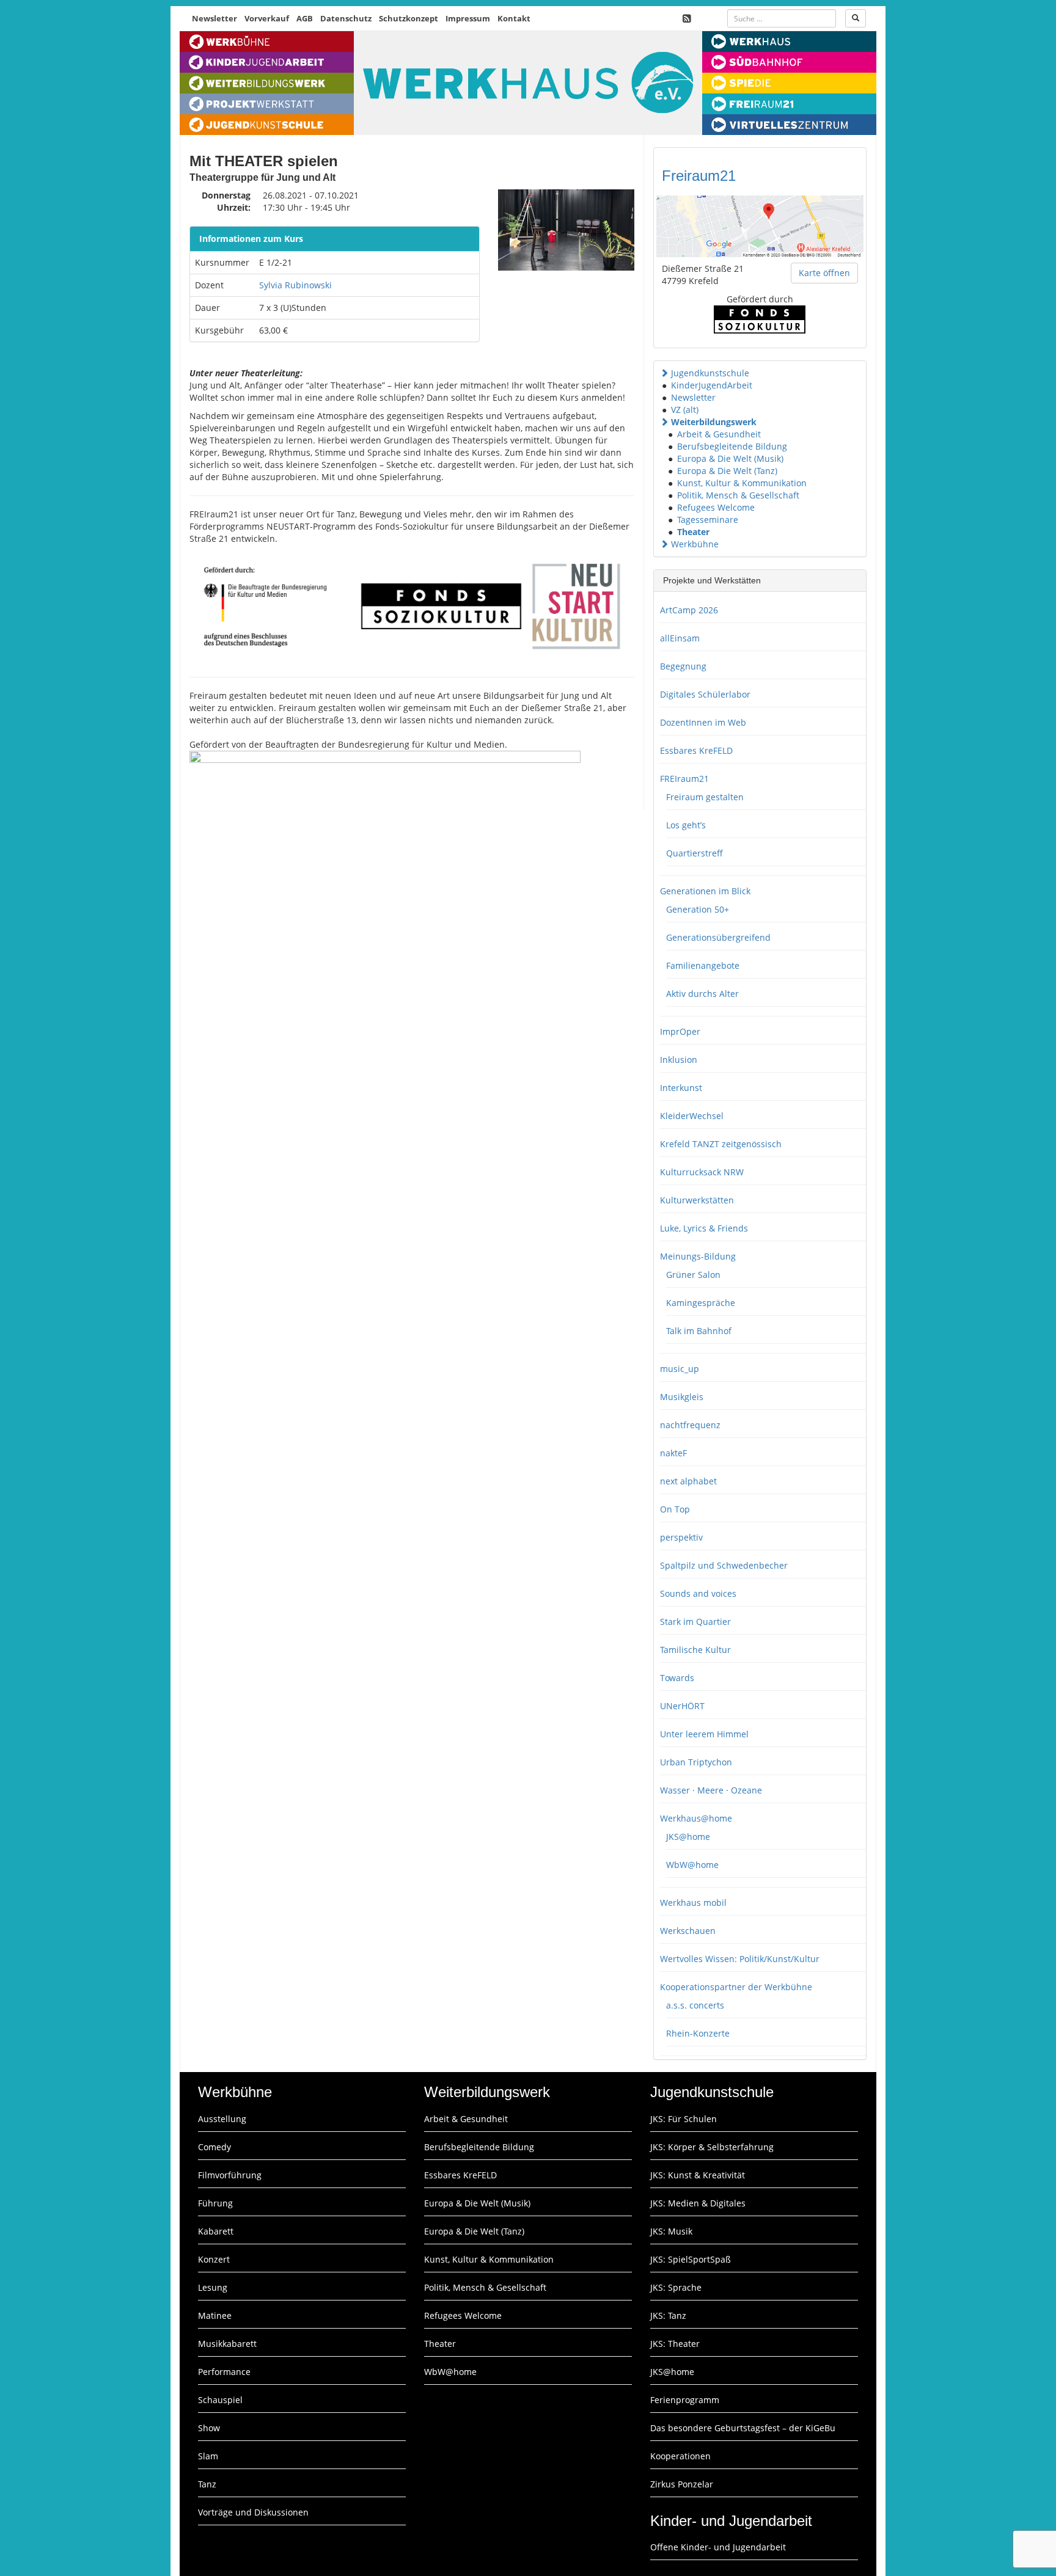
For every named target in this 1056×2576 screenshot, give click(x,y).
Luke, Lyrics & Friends (704, 1228)
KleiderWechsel (692, 1116)
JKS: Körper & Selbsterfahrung (712, 2147)
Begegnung (683, 666)
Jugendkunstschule (710, 373)
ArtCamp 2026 (689, 610)
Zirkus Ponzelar (682, 2484)
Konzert (214, 2259)
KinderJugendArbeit (712, 385)
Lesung (213, 2287)
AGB (305, 18)
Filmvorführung (230, 2175)
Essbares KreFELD (696, 750)
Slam (208, 2456)
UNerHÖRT (682, 1706)
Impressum (468, 18)
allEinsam (680, 638)
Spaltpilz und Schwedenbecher (724, 1565)
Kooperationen (680, 2456)
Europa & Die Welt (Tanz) (727, 471)
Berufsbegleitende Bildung (732, 446)
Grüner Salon (693, 1275)
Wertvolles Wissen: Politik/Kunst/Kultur (740, 1959)
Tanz (207, 2484)
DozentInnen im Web (703, 722)
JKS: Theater (675, 2344)
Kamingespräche (701, 1303)
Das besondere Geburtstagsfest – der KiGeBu (743, 2428)
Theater (693, 532)
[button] (664, 373)
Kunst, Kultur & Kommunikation (742, 483)
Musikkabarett (227, 2344)
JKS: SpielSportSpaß (691, 2259)
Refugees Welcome (716, 507)
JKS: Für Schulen (684, 2119)
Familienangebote (703, 965)
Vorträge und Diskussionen (253, 2512)
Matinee (215, 2315)
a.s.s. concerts (695, 2005)
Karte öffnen (824, 273)
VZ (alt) (685, 410)
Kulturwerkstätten (697, 1200)
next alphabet (688, 1481)
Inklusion (679, 1060)
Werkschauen (688, 1931)
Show (209, 2428)
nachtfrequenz (690, 1425)
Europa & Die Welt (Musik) (730, 458)
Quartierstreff (695, 853)
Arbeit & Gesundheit (719, 434)
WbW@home (692, 1865)
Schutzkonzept (409, 18)
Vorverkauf (267, 18)
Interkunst (681, 1088)
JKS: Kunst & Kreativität (698, 2175)
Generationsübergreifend (718, 937)
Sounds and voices (698, 1593)
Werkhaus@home (696, 1818)
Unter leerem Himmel (704, 1734)
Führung (215, 2203)
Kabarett (216, 2231)
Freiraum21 (699, 176)
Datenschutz (346, 18)
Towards (677, 1678)
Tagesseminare (708, 520)
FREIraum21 (684, 779)
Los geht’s (686, 825)
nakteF (673, 1453)
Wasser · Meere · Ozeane (711, 1790)
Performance (224, 2372)
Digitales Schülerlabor (705, 694)
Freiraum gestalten (705, 797)
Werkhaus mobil (693, 1903)
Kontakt (514, 18)
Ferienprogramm (685, 2400)
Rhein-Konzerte (698, 2033)
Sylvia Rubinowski (295, 285)
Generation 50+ (698, 909)
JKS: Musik (671, 2231)
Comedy (215, 2147)
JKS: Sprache (676, 2287)
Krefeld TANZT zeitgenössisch (721, 1144)
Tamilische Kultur (695, 1650)
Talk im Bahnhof (699, 1331)
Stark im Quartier (695, 1622)
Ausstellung (222, 2119)
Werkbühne (695, 544)
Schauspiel (220, 2400)
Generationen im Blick (705, 891)
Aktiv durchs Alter (702, 994)
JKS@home (688, 1837)
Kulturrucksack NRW (702, 1172)
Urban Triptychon (696, 1762)
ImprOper (680, 1031)
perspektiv (681, 1537)
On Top (675, 1509)
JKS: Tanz (668, 2315)
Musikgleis (682, 1397)
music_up (680, 1369)
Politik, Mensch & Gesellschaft (738, 495)
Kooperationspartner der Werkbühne (736, 1987)
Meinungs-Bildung (698, 1256)
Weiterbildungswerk (714, 422)
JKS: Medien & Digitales (698, 2203)
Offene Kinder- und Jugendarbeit (718, 2547)
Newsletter (215, 18)
